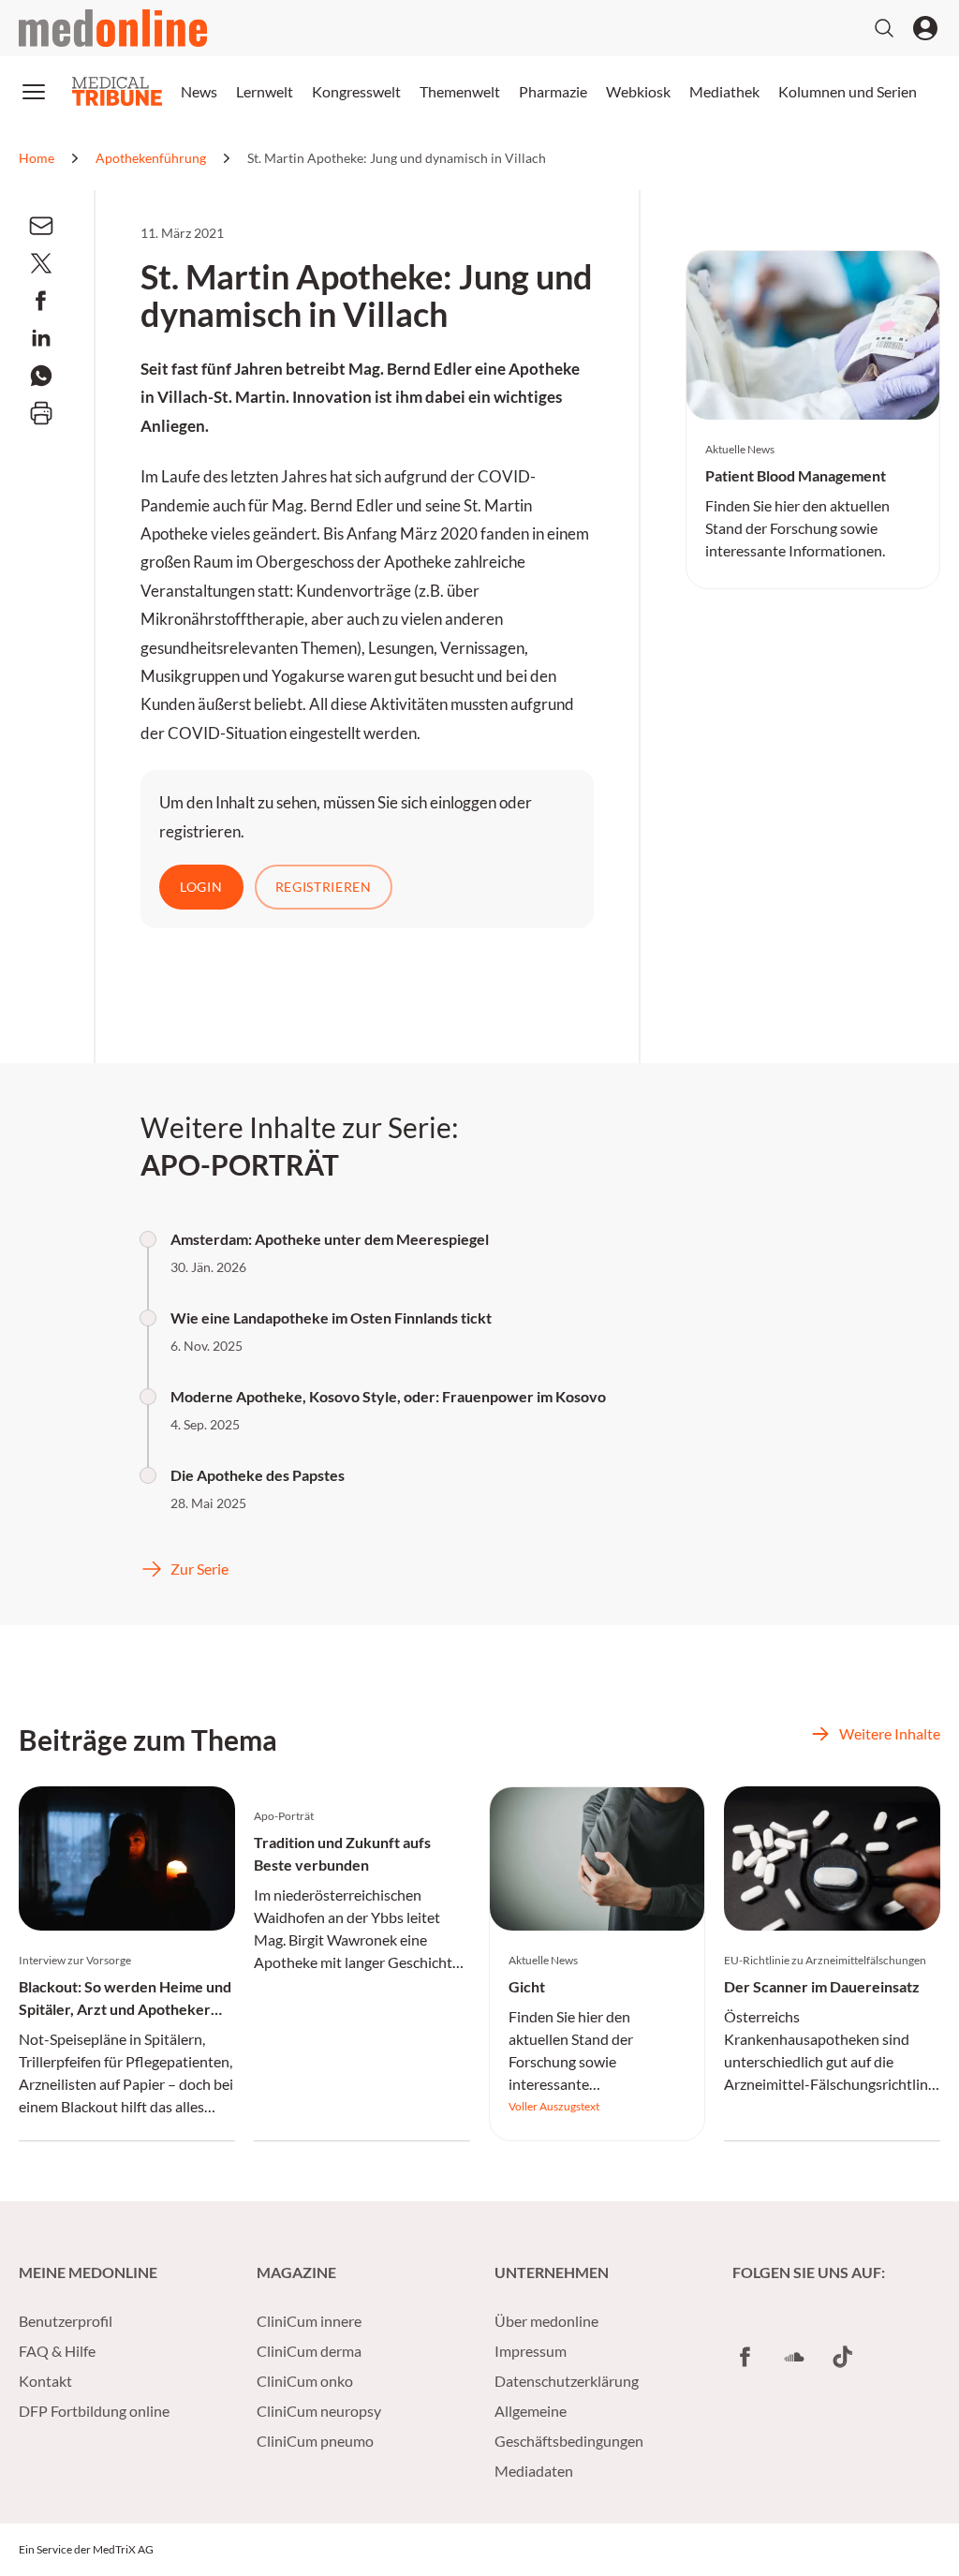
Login (201, 887)
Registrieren (324, 887)
